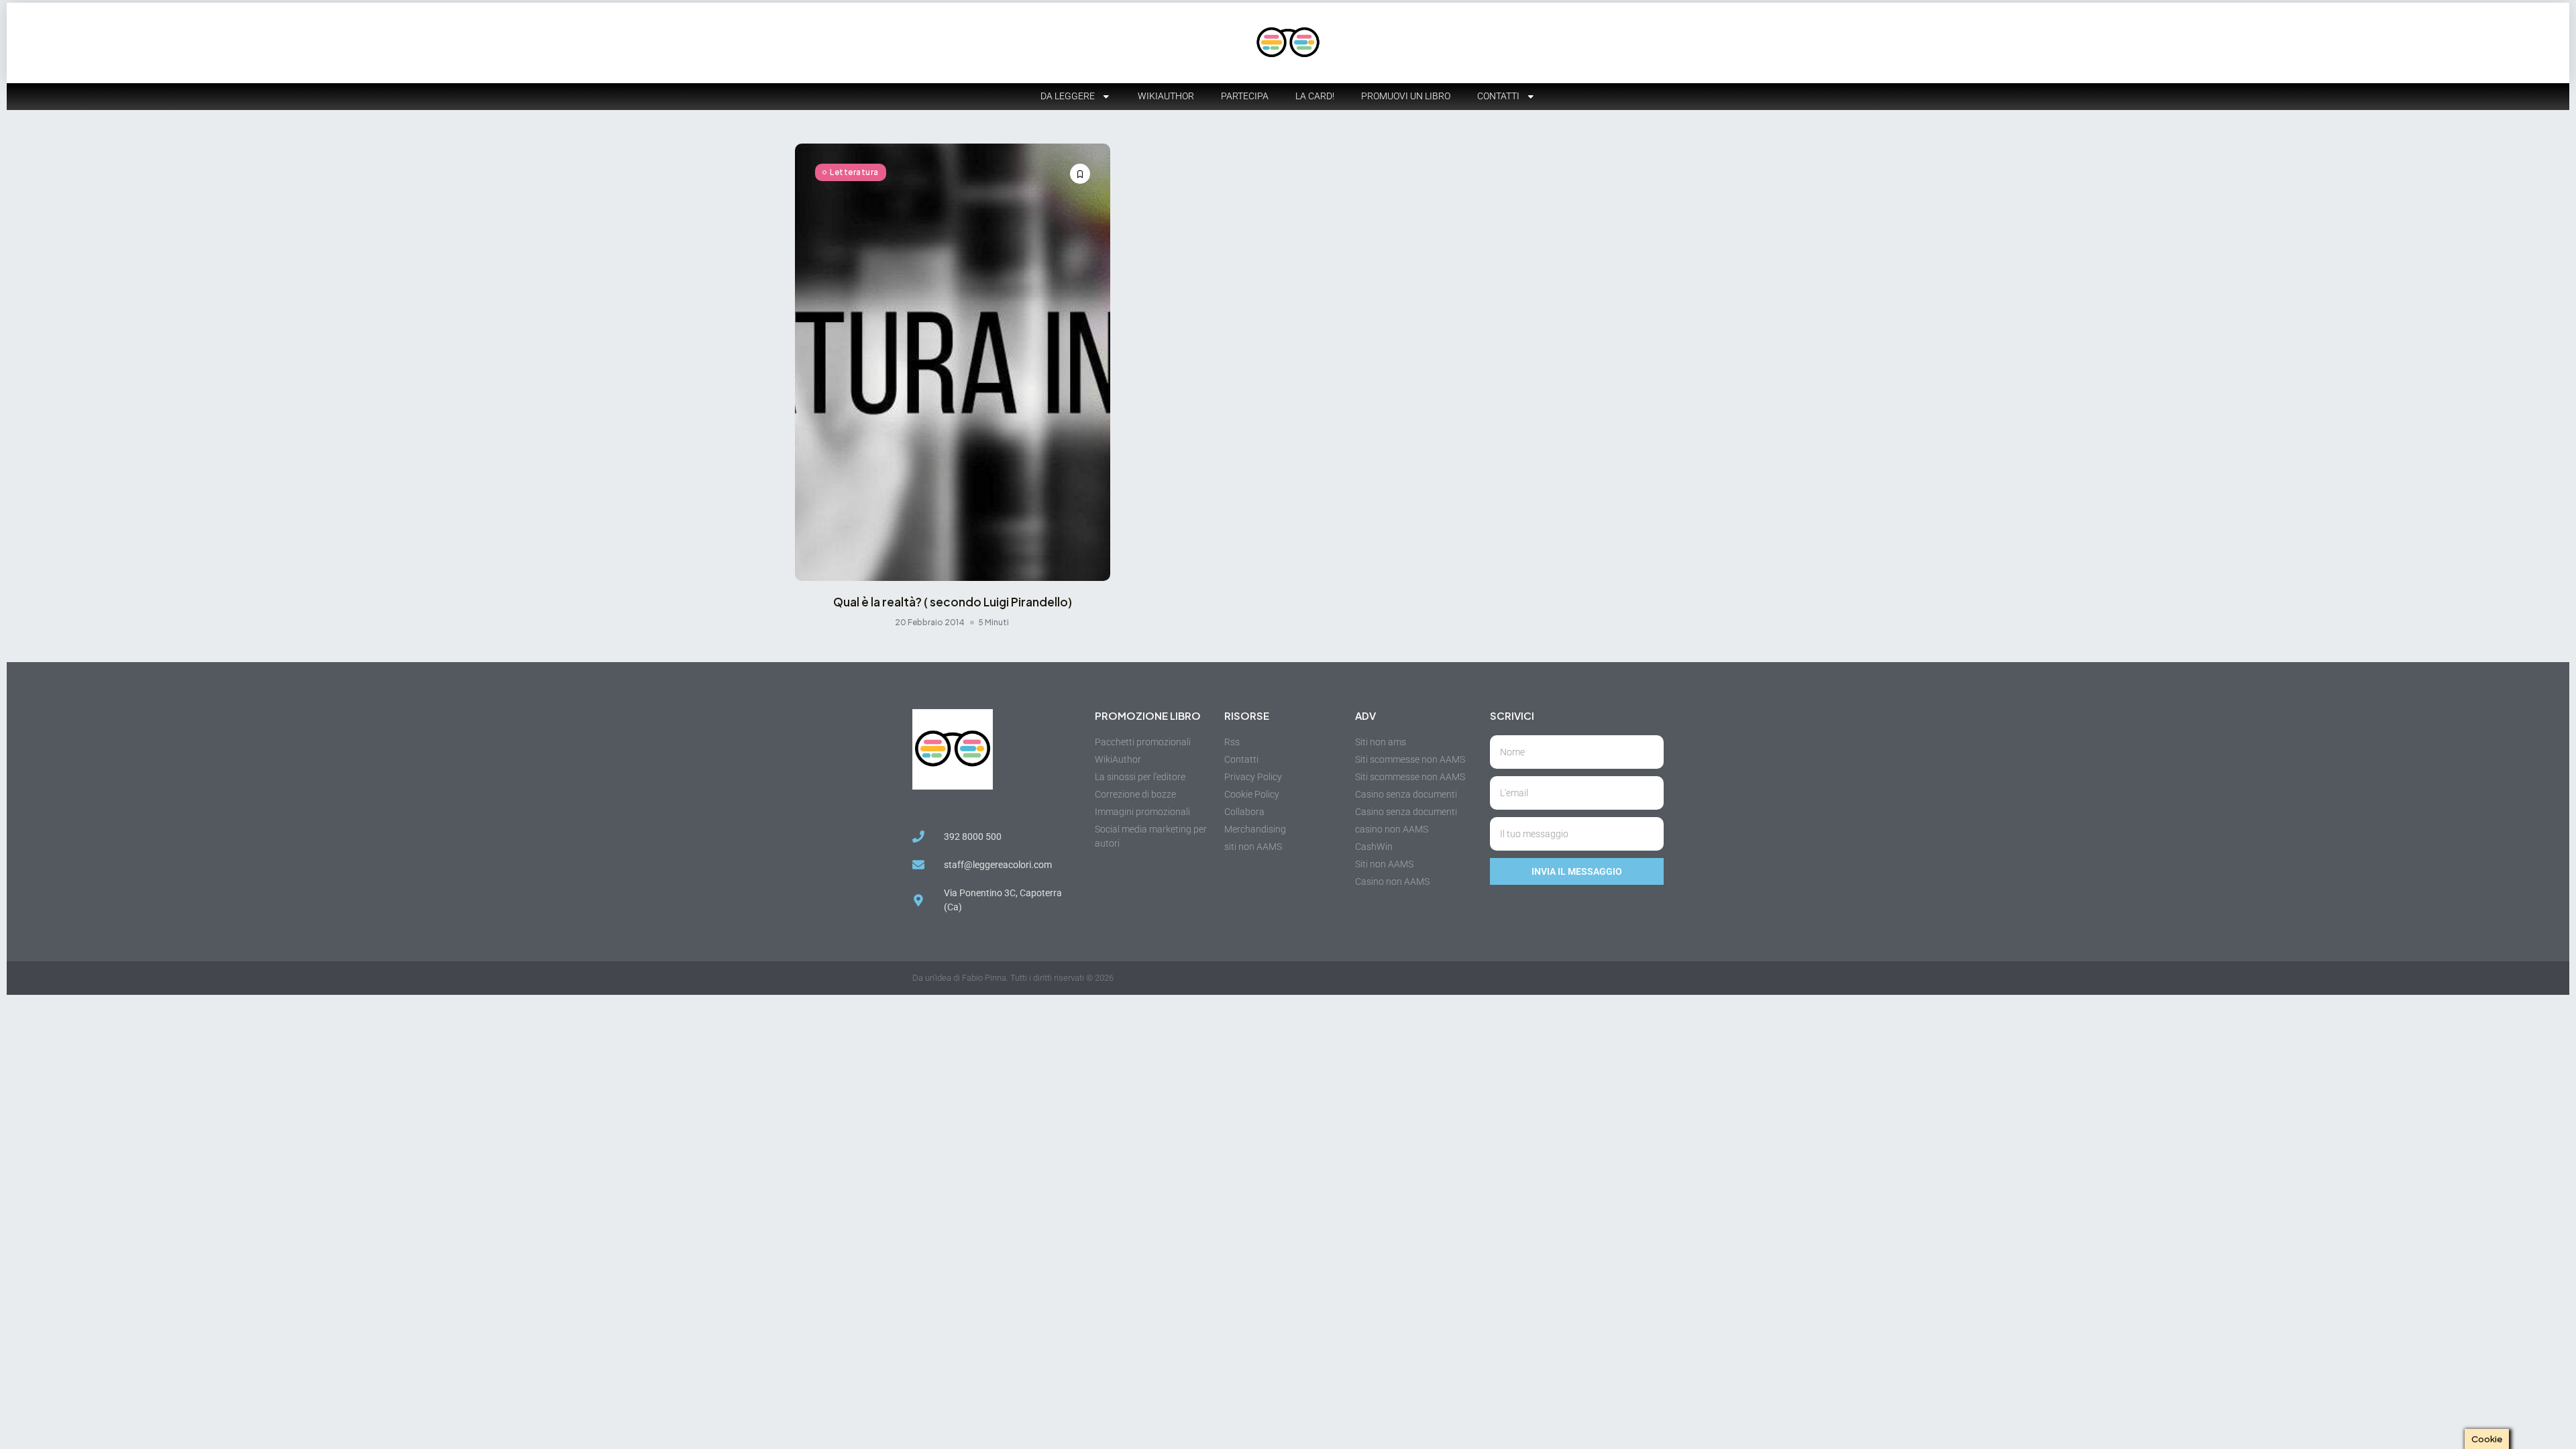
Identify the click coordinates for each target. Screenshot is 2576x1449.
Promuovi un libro (1406, 96)
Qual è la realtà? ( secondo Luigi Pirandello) (953, 602)
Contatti (1498, 96)
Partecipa (1245, 96)
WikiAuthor (1166, 96)
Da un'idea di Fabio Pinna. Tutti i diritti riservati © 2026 (1013, 978)
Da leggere (1068, 96)
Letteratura (854, 172)
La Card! (1315, 96)
